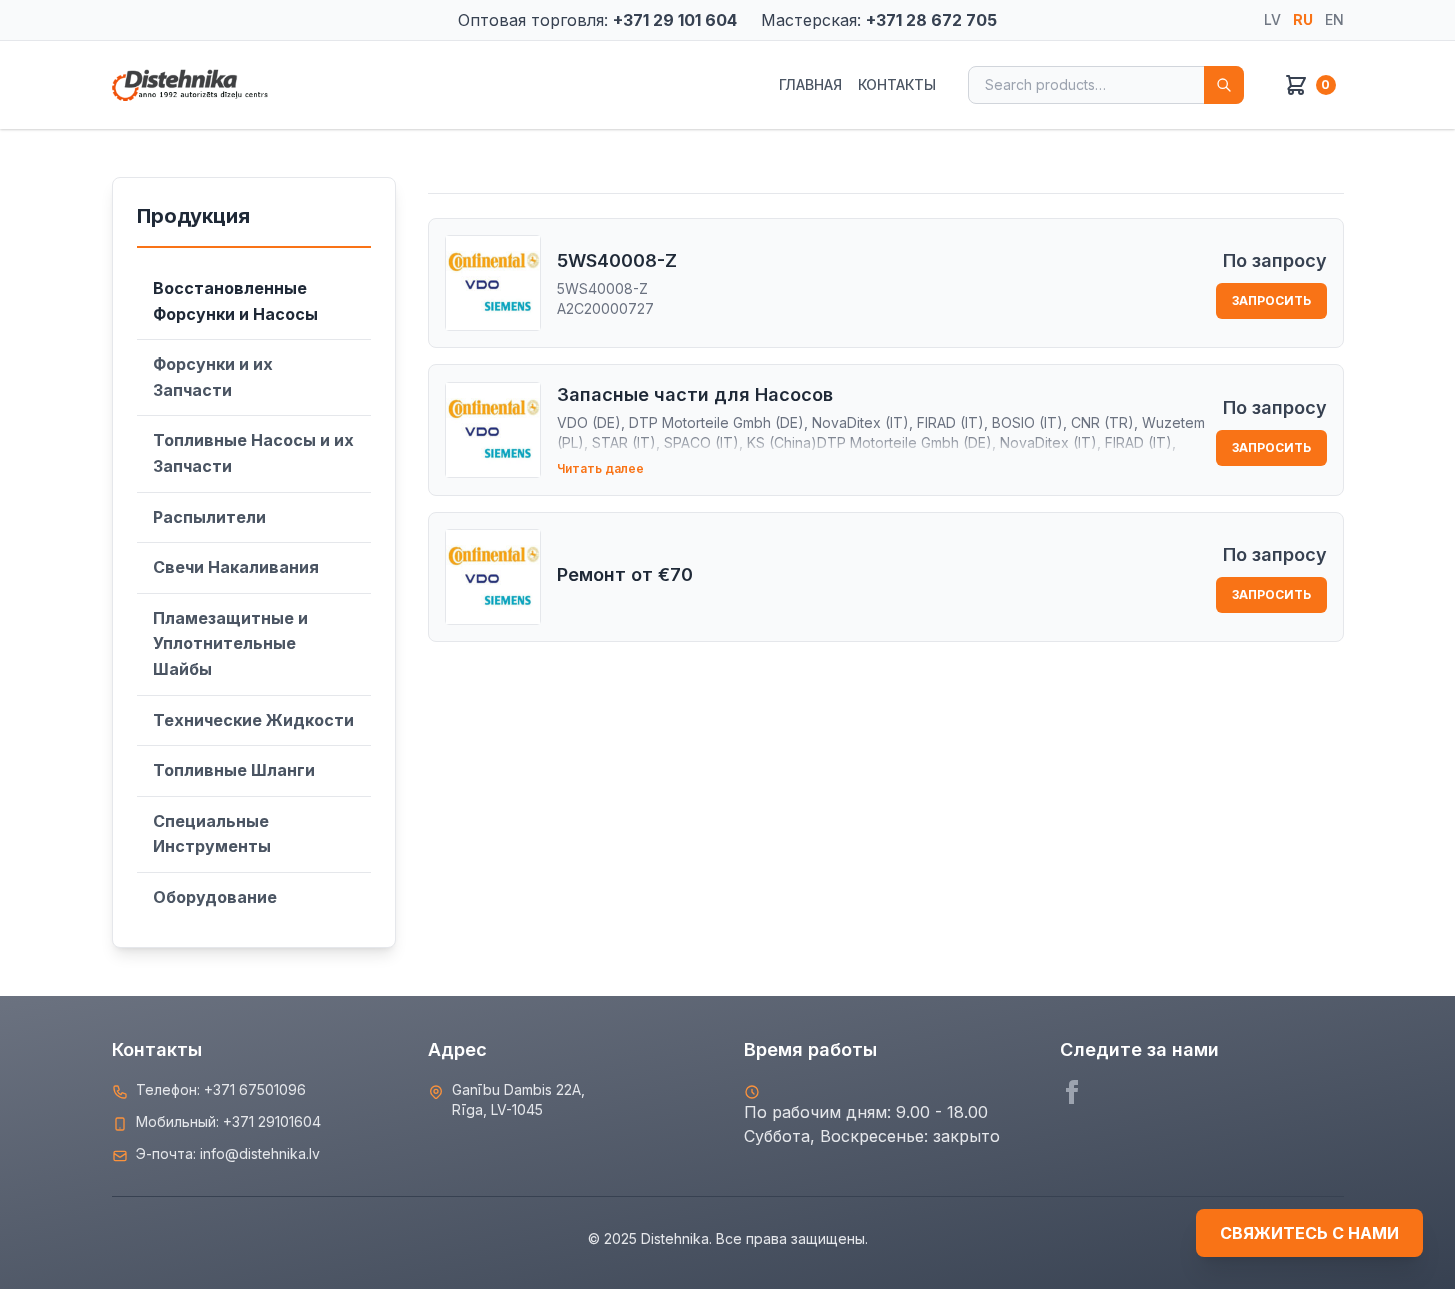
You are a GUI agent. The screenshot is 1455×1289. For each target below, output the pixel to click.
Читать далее (600, 468)
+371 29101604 (272, 1121)
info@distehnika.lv (260, 1153)
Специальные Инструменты (212, 834)
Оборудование (215, 897)
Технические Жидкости (253, 720)
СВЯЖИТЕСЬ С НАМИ (1309, 1233)
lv (1272, 19)
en (1334, 19)
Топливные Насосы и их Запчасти (253, 453)
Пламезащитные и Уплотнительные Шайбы (230, 643)
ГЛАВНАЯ (810, 84)
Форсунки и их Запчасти (213, 377)
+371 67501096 (255, 1089)
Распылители (209, 517)
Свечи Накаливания (236, 567)
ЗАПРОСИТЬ (1271, 300)
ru (1303, 19)
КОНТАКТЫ (897, 84)
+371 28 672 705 (931, 20)
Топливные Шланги (234, 770)
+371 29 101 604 (675, 20)
